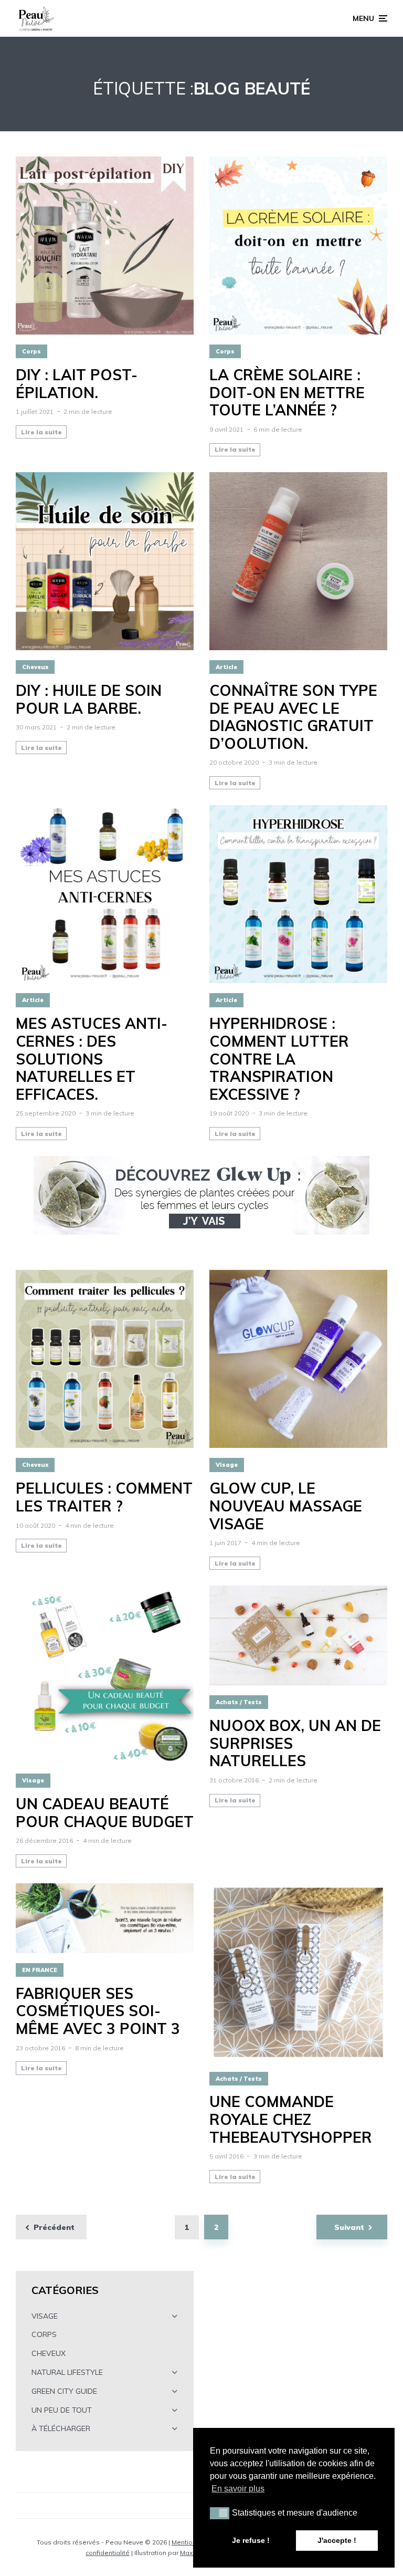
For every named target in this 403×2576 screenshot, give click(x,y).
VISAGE (45, 2316)
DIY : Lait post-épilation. (77, 384)
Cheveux (35, 667)
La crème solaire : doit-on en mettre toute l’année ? (287, 393)
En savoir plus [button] (238, 2489)
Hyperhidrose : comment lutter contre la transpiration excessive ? (279, 1059)
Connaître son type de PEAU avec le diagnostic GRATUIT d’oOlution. (293, 717)
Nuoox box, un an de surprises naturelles (295, 1743)
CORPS (44, 2334)
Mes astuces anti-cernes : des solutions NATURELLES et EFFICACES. (92, 1059)
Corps (31, 351)
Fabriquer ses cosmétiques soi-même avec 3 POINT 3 (98, 2011)
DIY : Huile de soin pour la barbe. (89, 699)
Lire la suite (41, 432)
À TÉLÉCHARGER (61, 2428)
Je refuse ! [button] (251, 2540)
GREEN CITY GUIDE (64, 2391)
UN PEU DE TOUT (62, 2410)
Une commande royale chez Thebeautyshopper (291, 2119)
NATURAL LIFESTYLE (67, 2372)
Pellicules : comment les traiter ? (104, 1497)
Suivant (349, 2227)
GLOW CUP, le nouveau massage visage (286, 1506)
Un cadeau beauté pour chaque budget (105, 1813)
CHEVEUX (49, 2353)
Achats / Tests (239, 1702)
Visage (227, 1465)
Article (226, 667)
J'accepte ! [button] (337, 2540)
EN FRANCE (40, 1970)
